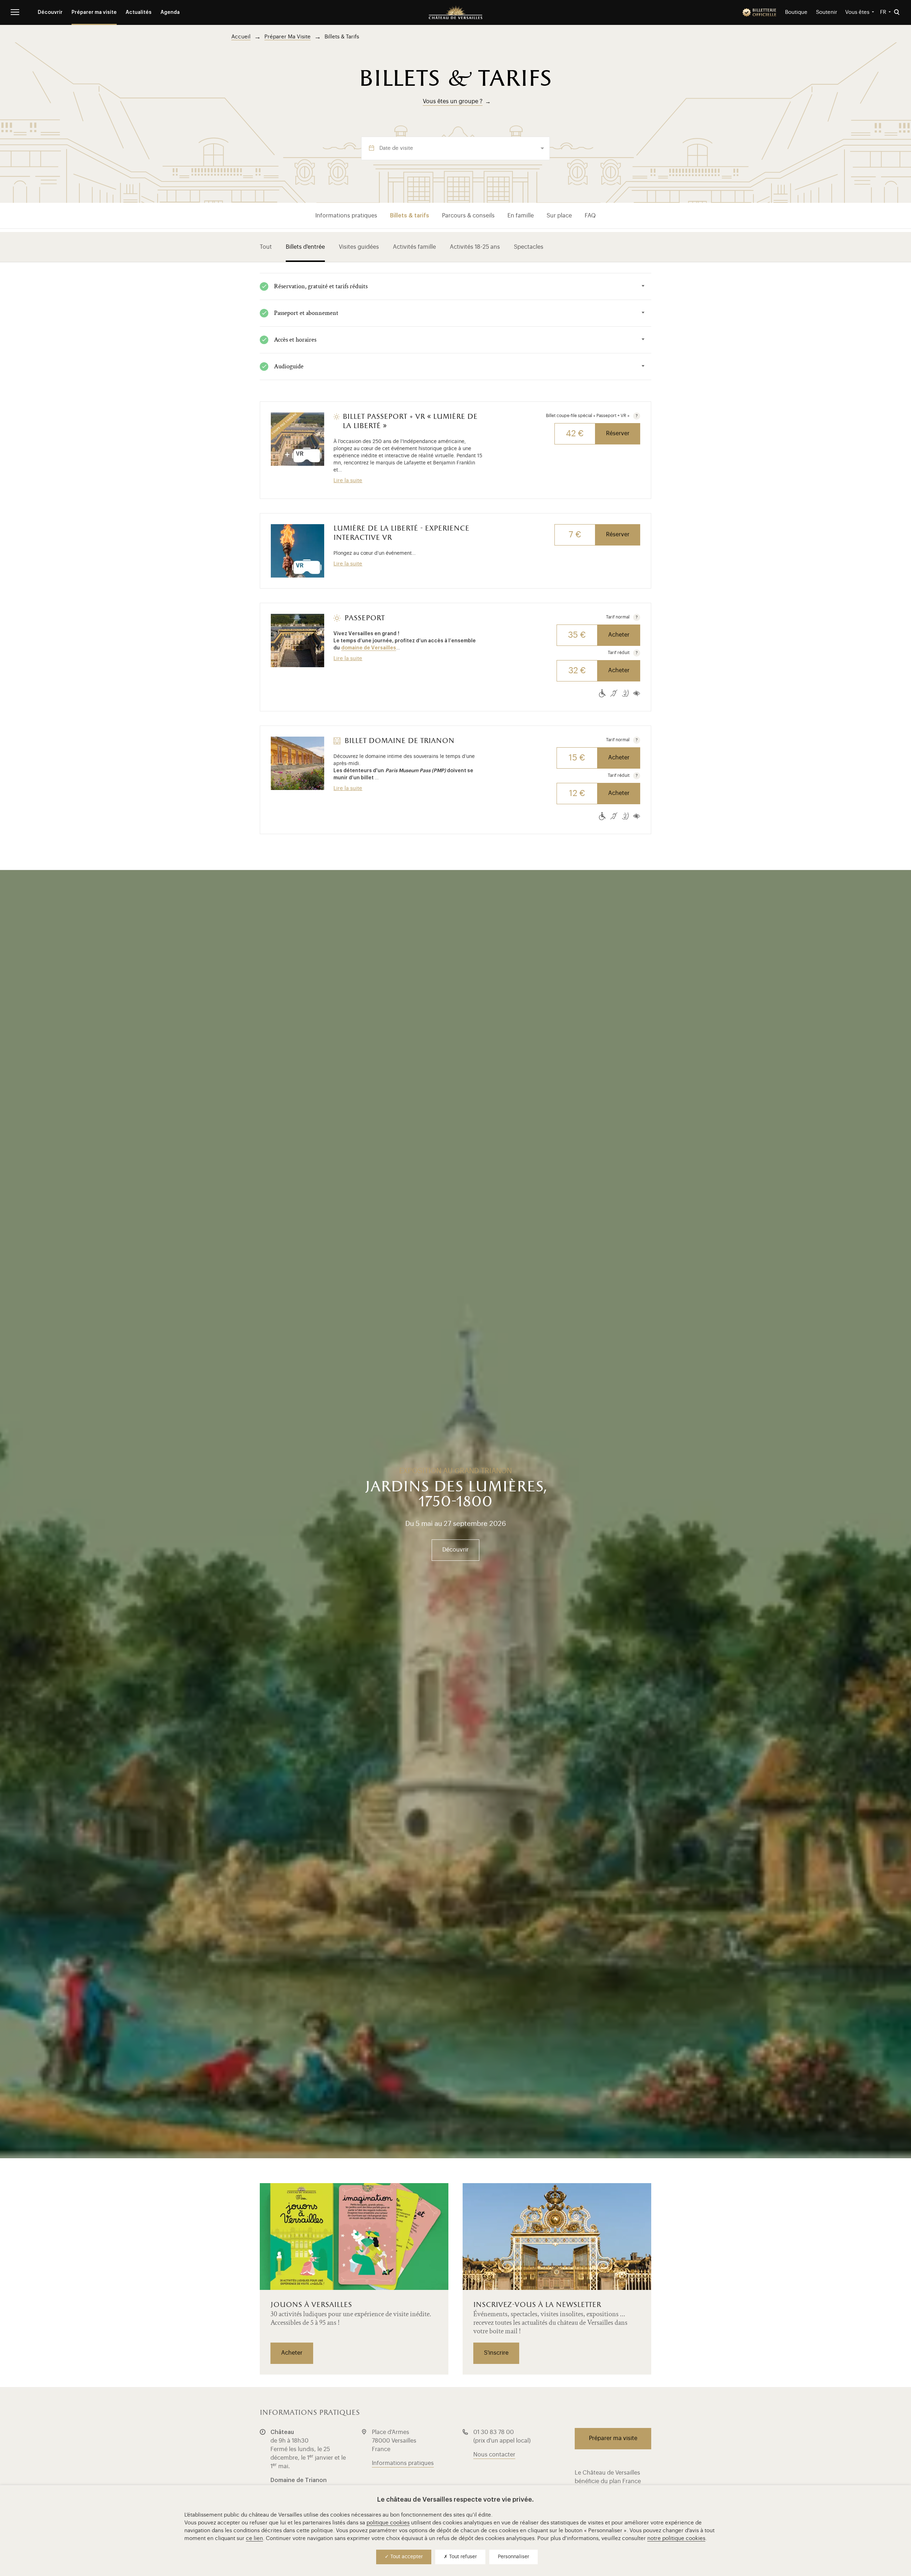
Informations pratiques (346, 216)
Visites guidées (359, 247)
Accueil (241, 37)
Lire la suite (348, 481)
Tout (266, 247)
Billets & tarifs (410, 216)
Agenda (170, 12)
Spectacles (529, 247)
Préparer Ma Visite (288, 37)
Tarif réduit (619, 653)
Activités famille (414, 247)
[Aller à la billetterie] (759, 12)
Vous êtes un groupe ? (453, 101)
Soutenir (827, 12)
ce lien (254, 2538)
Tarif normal (618, 617)
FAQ (590, 216)
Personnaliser (514, 2557)
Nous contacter (494, 2455)
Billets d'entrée (305, 247)
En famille (521, 216)
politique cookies (388, 2523)
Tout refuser (462, 2557)
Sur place (559, 216)
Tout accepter (406, 2557)
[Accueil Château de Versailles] (455, 12)
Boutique (796, 12)
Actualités (139, 12)
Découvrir (50, 12)
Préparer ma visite (94, 12)
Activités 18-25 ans (475, 247)
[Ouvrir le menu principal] (15, 12)
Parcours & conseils (468, 216)
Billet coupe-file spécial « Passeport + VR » (588, 416)
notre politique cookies (676, 2538)
